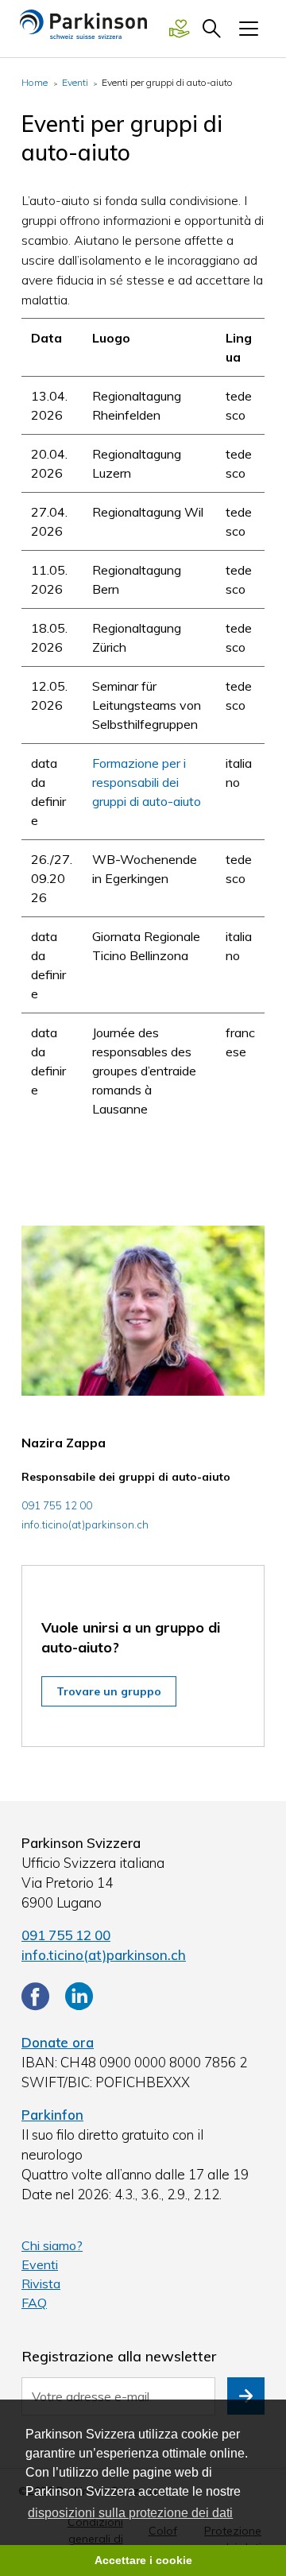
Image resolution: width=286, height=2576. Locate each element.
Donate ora (58, 2042)
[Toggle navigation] (249, 29)
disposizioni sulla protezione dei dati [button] (130, 2513)
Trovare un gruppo (109, 1691)
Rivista (41, 2284)
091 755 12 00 (66, 1935)
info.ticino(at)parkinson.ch (85, 1524)
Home (35, 82)
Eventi (75, 82)
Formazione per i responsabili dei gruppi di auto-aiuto (147, 782)
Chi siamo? (52, 2245)
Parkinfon (52, 2115)
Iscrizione (246, 2396)
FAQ (34, 2303)
